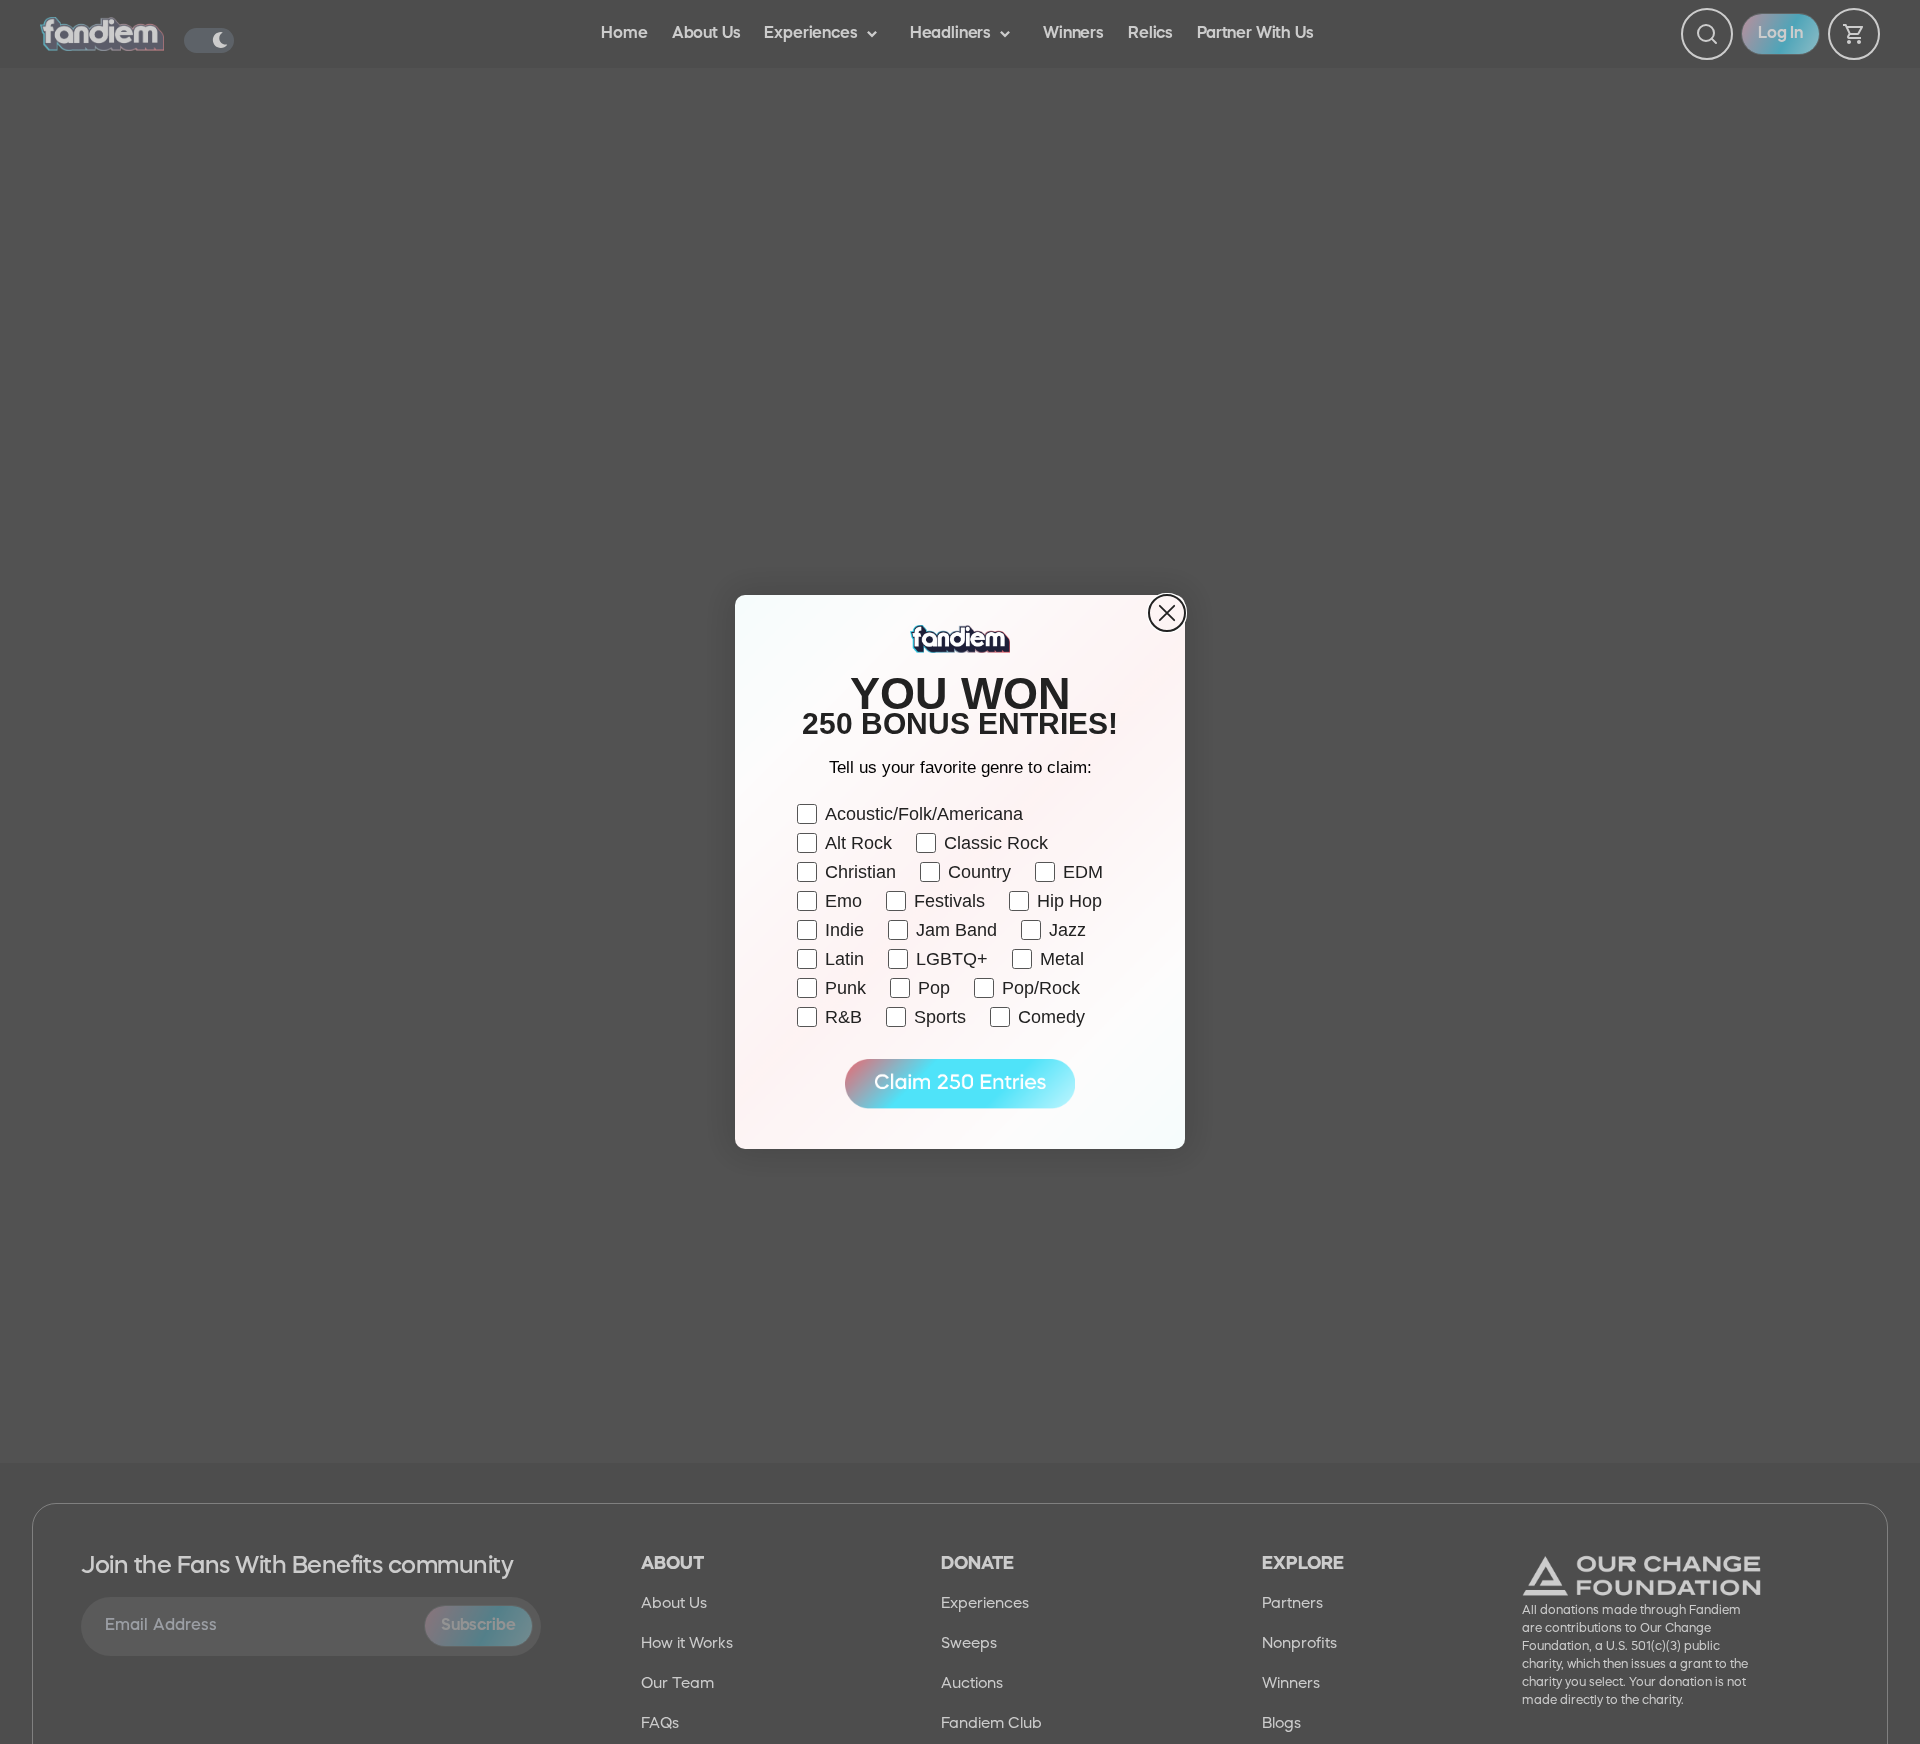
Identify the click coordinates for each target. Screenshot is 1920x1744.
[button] (960, 1084)
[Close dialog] (1167, 613)
